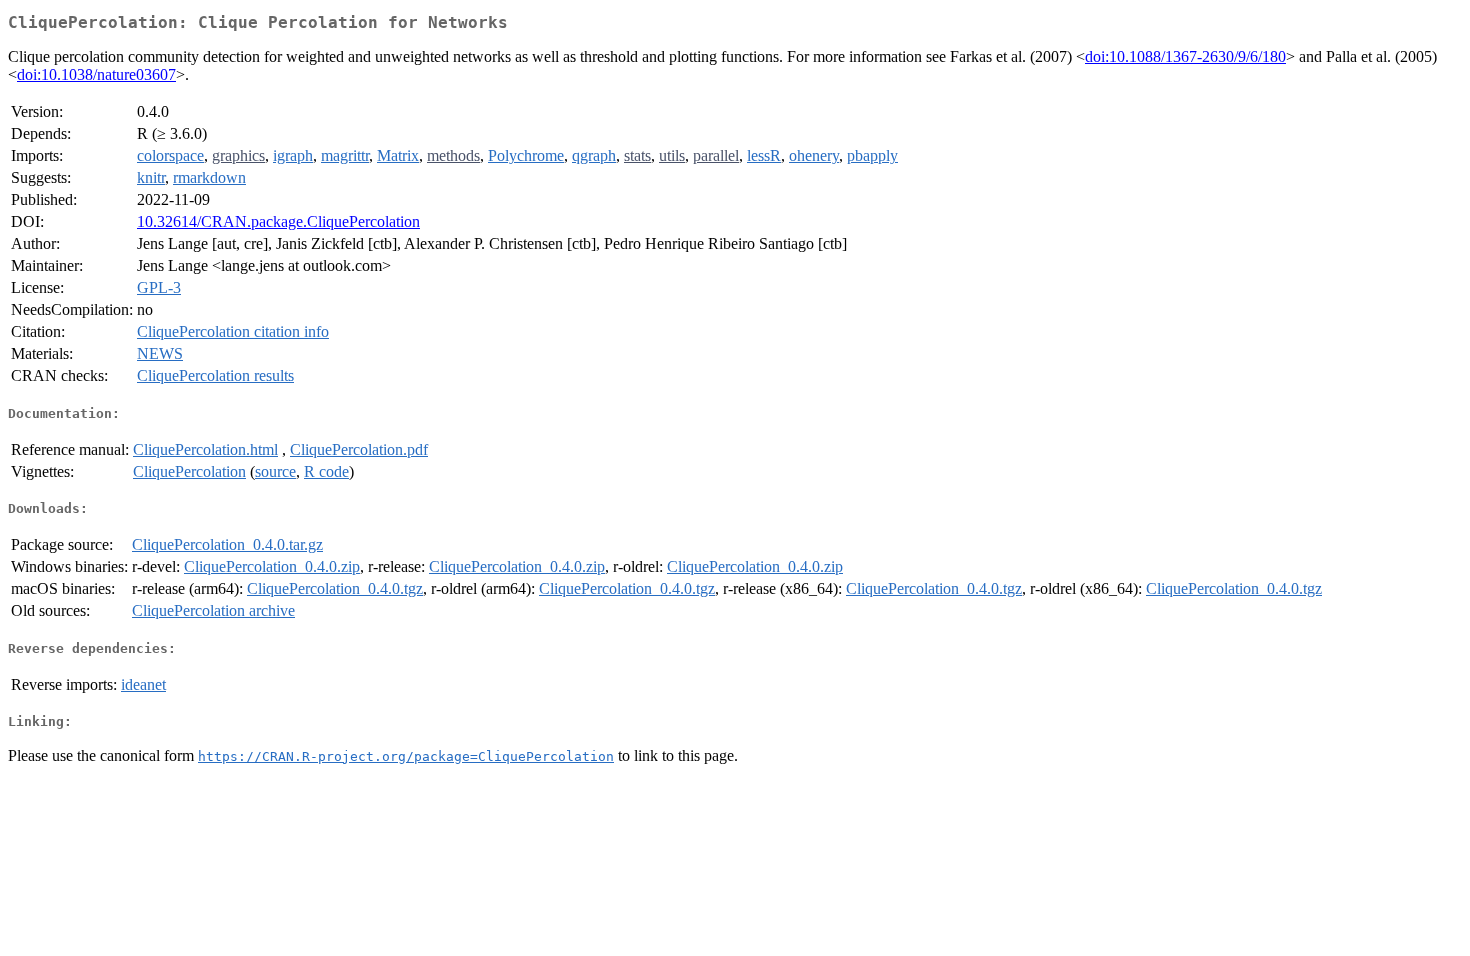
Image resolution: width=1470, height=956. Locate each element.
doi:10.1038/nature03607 (96, 74)
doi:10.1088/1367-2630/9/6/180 (1185, 56)
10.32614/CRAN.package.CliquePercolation (278, 221)
